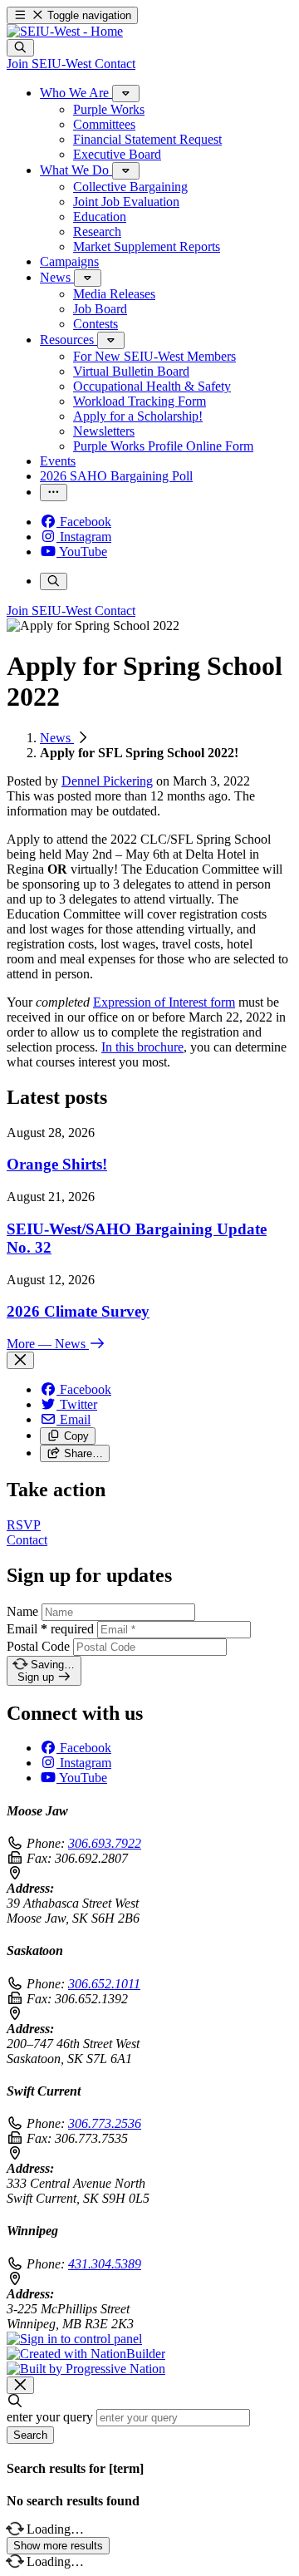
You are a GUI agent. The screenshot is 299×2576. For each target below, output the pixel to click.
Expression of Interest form (164, 1002)
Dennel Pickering (107, 781)
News (57, 738)
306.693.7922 (105, 1843)
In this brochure (142, 1047)
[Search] (20, 48)
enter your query (50, 2417)
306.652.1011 (104, 1984)
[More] (126, 94)
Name (22, 1611)
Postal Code (38, 1646)
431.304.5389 (105, 2264)
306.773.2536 (105, 2123)
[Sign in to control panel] (74, 2339)
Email (50, 1629)
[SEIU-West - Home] (65, 31)
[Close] (20, 1360)
